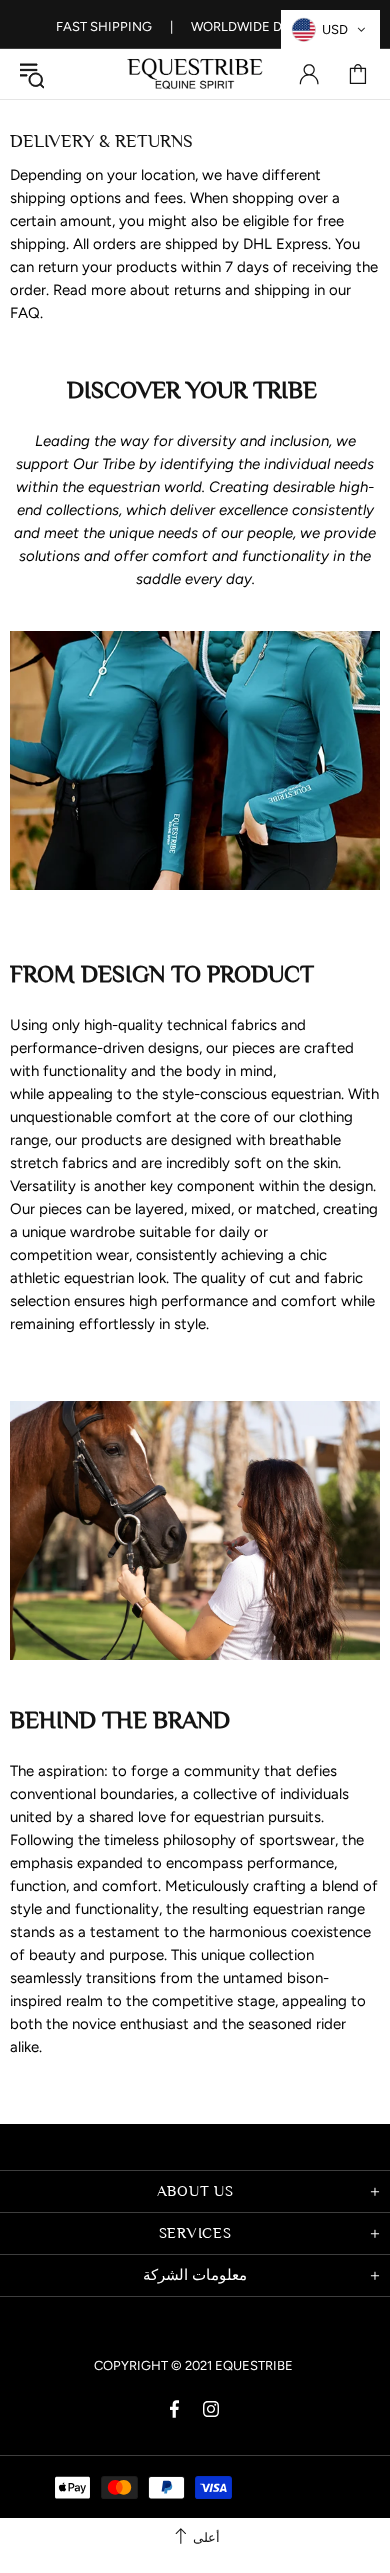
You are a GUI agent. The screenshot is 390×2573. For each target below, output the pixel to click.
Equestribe (195, 74)
